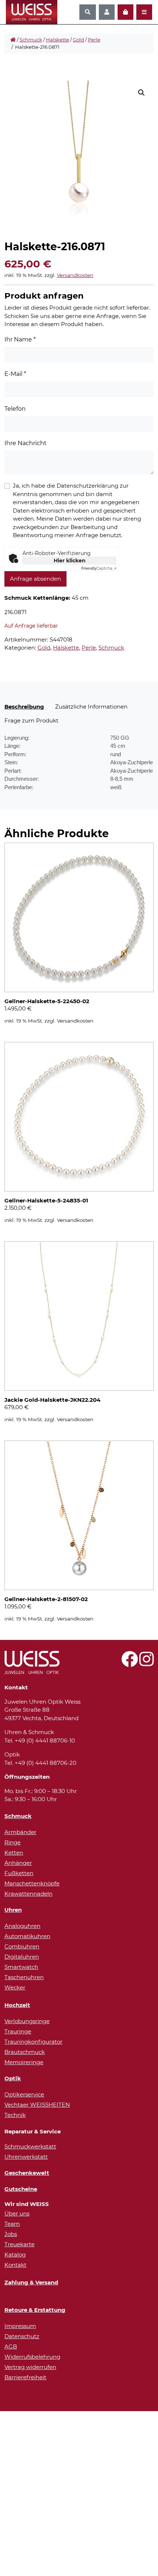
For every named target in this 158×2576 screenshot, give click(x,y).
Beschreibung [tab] (24, 707)
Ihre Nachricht (26, 443)
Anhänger (18, 1863)
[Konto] (107, 12)
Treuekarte (19, 2244)
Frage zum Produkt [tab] (31, 720)
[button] (141, 93)
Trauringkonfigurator (33, 2042)
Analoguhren (22, 1926)
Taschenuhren (24, 1977)
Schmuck (31, 40)
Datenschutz (22, 2336)
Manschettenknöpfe (32, 1883)
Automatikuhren (27, 1936)
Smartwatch (21, 1967)
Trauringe (18, 2031)
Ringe (12, 1842)
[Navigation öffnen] (144, 12)
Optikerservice (24, 2094)
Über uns (17, 2213)
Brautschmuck (25, 2052)
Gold (78, 40)
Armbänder (20, 1832)
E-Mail (15, 374)
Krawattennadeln (28, 1894)
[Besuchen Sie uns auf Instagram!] (146, 1663)
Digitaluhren (22, 1957)
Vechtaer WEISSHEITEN (37, 2105)
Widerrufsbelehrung (32, 2357)
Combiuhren (22, 1946)
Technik (15, 2115)
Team (12, 2224)
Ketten (14, 1853)
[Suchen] (88, 12)
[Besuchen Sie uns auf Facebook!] (130, 1663)
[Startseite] (13, 40)
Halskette (58, 40)
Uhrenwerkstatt (26, 2157)
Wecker (15, 1987)
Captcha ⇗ (99, 568)
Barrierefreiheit (25, 2377)
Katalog (15, 2255)
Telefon (15, 409)
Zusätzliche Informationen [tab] (91, 707)
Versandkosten (75, 275)
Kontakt (15, 2265)
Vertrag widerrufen (30, 2367)
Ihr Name (20, 339)
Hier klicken (70, 561)
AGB (11, 2346)
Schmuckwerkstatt (30, 2146)
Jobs (11, 2234)
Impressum (20, 2326)
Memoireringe (24, 2062)
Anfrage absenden (35, 579)
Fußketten (19, 1873)
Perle (94, 40)
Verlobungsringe (27, 2021)
